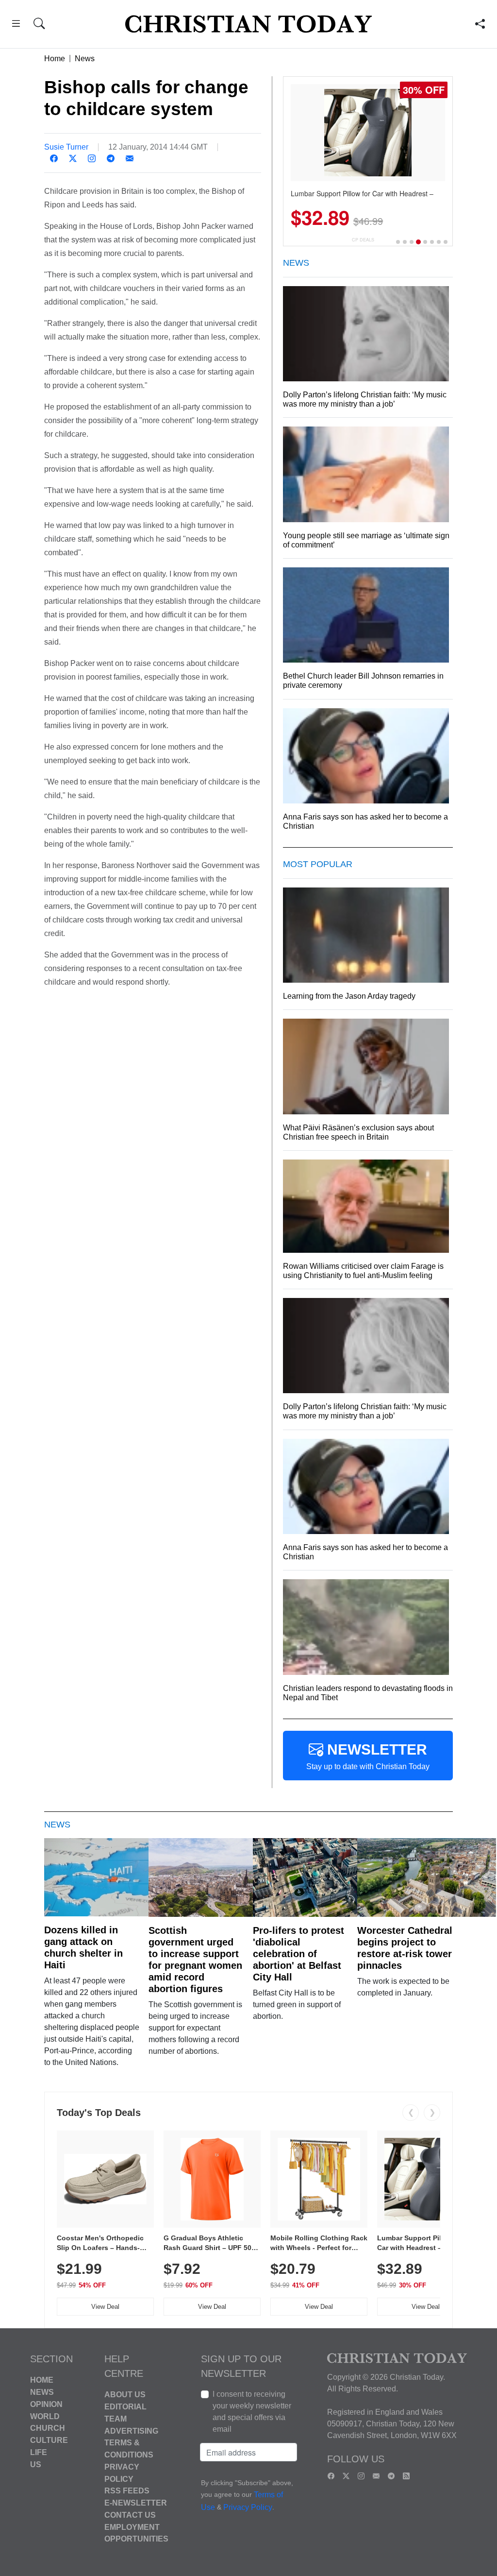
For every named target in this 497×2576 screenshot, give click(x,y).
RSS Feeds (127, 2491)
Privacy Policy (248, 2507)
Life (39, 2452)
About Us (125, 2395)
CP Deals (363, 240)
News (85, 59)
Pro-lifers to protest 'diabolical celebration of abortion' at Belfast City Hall (298, 1954)
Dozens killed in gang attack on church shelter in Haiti (83, 1947)
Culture (49, 2440)
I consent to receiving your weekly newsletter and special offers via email (252, 2412)
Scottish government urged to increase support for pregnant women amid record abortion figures (195, 1960)
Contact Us (130, 2515)
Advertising (131, 2431)
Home (55, 59)
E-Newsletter (136, 2503)
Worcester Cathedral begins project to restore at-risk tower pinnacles (405, 1948)
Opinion (46, 2404)
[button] (16, 25)
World (45, 2416)
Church (48, 2428)
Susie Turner (66, 147)
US (36, 2464)
